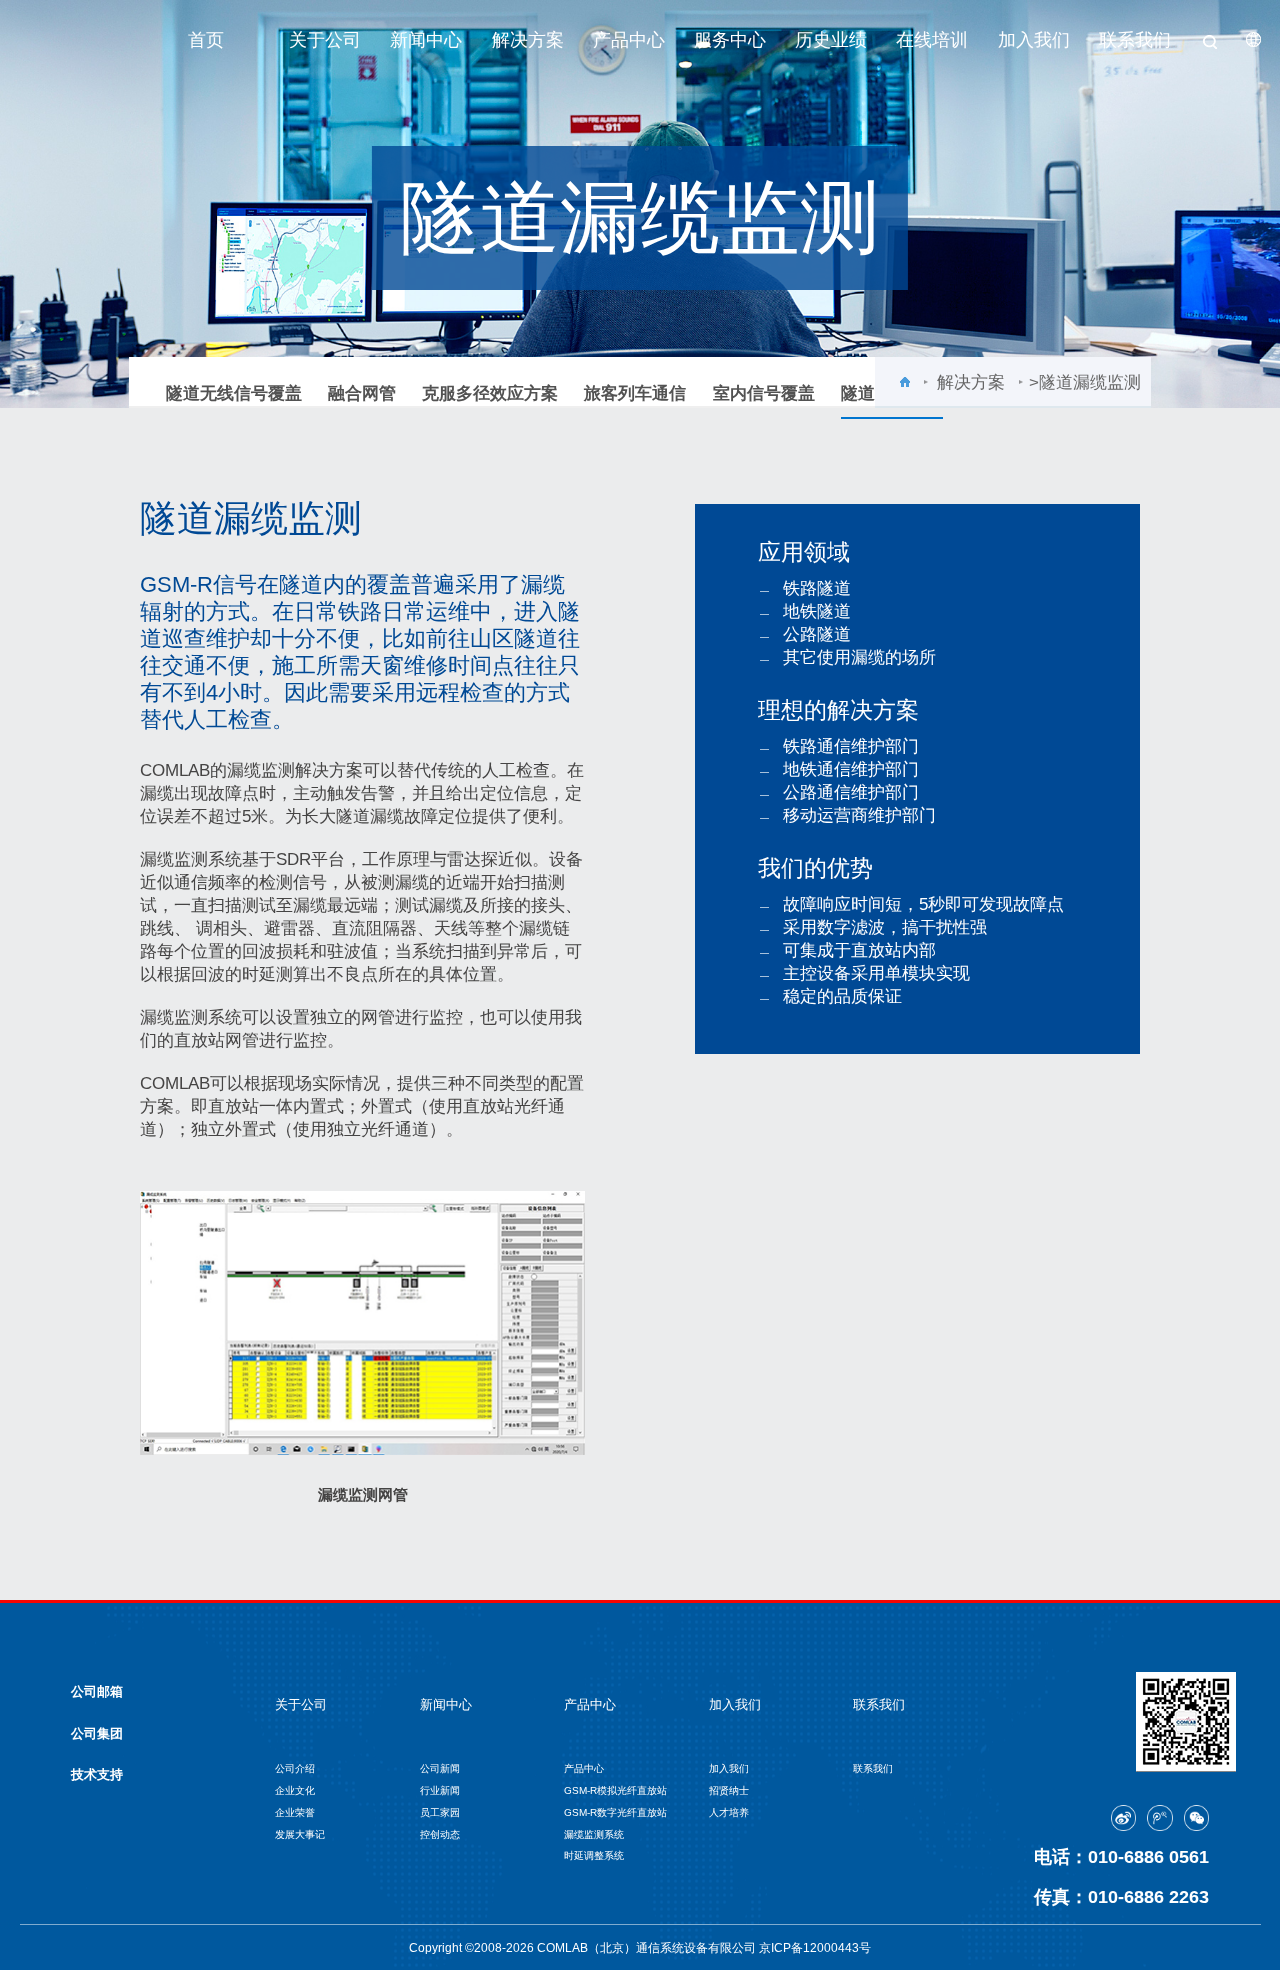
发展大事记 (300, 1834)
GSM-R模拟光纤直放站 (615, 1790)
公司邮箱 (97, 1691)
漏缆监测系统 (594, 1834)
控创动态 (440, 1834)
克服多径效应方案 (490, 393)
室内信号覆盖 (764, 393)
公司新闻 (440, 1768)
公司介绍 (295, 1768)
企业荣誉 (295, 1812)
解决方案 (528, 40)
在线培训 (932, 40)
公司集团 (97, 1733)
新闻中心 (426, 40)
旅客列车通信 (635, 393)
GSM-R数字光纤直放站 (615, 1812)
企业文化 (295, 1790)
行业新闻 (440, 1790)
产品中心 (629, 40)
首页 (206, 40)
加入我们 (1034, 40)
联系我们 (1135, 40)
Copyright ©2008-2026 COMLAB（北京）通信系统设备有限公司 (584, 1947)
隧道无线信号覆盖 (234, 393)
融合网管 (362, 393)
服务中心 (730, 40)
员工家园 (440, 1812)
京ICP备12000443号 (815, 1947)
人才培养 (729, 1812)
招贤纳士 (729, 1790)
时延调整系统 (594, 1855)
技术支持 (97, 1774)
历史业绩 (831, 40)
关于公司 (325, 40)
